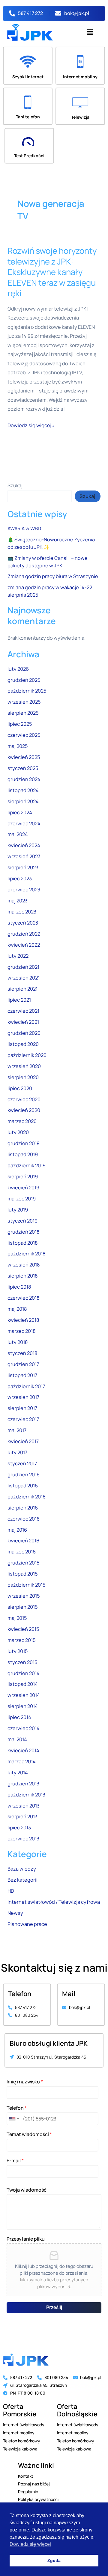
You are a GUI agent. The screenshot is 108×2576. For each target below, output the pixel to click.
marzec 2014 (22, 1761)
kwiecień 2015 (23, 1629)
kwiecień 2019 (23, 1188)
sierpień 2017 (22, 1408)
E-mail (15, 2161)
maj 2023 (18, 901)
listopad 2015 (22, 1574)
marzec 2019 (22, 1199)
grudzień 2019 (24, 1143)
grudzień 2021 (23, 967)
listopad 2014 (23, 1684)
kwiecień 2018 (23, 1320)
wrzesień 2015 (24, 1596)
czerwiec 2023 (24, 890)
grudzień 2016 (24, 1475)
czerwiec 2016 (24, 1519)
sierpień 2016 (23, 1508)
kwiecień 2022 (24, 945)
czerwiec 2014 (24, 1728)
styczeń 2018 (22, 1353)
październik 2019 (27, 1165)
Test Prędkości (29, 156)
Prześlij (54, 2307)
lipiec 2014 (19, 1717)
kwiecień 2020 (24, 1110)
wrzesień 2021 (24, 978)
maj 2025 (18, 746)
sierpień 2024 (23, 801)
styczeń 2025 (23, 768)
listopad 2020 (23, 1044)
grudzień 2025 (24, 680)
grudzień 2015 (23, 1563)
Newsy (15, 1913)
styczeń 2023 (23, 923)
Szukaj (15, 485)
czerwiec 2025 (24, 735)
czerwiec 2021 (23, 1011)
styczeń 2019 (22, 1221)
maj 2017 (17, 1430)
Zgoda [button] (54, 2560)
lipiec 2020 (20, 1088)
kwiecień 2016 (23, 1541)
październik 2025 (27, 691)
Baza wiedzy (22, 1869)
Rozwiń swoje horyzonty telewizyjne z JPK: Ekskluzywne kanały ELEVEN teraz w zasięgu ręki (52, 272)
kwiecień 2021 (23, 1022)
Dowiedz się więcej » (31, 425)
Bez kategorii (22, 1880)
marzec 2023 (22, 912)
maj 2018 (17, 1309)
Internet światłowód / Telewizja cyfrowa (54, 1902)
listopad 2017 (22, 1375)
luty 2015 (18, 1651)
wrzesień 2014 (24, 1695)
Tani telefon (28, 117)
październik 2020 (27, 1055)
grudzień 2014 (24, 1673)
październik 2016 (27, 1497)
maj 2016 (17, 1530)
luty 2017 (17, 1452)
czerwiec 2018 (24, 1298)
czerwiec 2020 (24, 1099)
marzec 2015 (21, 1640)
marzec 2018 (22, 1331)
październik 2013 (26, 1795)
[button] (90, 32)
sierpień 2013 (22, 1816)
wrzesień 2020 (24, 1066)
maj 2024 (18, 834)
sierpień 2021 (22, 989)
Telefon (17, 2108)
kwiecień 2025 (24, 757)
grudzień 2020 (24, 1033)
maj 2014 (17, 1739)
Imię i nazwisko (25, 2082)
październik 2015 (26, 1585)
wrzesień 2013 (24, 1806)
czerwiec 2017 (23, 1419)
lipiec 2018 (19, 1287)
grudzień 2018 (24, 1232)
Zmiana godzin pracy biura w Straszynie (53, 576)
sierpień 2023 (23, 867)
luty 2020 (18, 1132)
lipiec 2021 (19, 1000)
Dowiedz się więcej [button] (30, 2544)
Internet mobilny (80, 77)
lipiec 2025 (20, 724)
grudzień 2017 (23, 1364)
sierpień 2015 (22, 1607)
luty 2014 (18, 1773)
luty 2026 (18, 669)
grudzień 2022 (24, 934)
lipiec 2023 (20, 878)
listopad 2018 (23, 1243)
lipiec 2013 (19, 1828)
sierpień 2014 (23, 1706)
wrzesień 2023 (24, 856)
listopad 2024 (23, 790)
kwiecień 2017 (23, 1441)
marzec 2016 (22, 1552)
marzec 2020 (22, 1121)
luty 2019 (18, 1210)
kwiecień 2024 (24, 845)
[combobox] (14, 2119)
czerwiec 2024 (24, 823)
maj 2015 (17, 1618)
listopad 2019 (23, 1154)
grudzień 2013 (23, 1784)
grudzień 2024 (24, 779)
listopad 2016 (23, 1486)
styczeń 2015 (22, 1662)
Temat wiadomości (29, 2134)
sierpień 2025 (23, 713)
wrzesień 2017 (23, 1397)
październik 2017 (26, 1386)
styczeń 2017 (22, 1463)
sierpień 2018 (23, 1276)
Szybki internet (28, 77)
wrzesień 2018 (24, 1265)
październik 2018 (27, 1254)
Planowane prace (27, 1924)
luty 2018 (18, 1342)
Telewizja (80, 117)
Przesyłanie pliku (26, 2239)
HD (11, 1891)
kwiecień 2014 (23, 1750)
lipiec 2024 (20, 812)
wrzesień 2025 (24, 702)
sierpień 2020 (23, 1077)
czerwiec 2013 (23, 1839)
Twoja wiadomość (27, 2190)
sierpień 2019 (23, 1177)
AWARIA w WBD (24, 528)
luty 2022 (18, 956)
